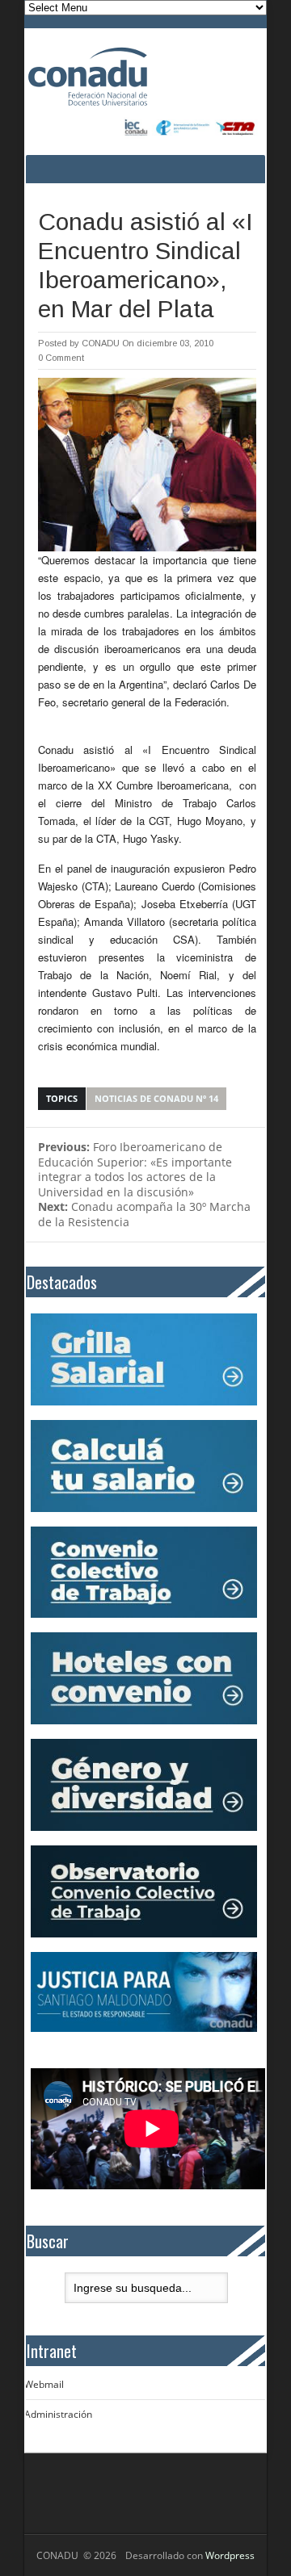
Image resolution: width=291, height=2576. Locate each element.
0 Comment (61, 358)
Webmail (44, 2384)
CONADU (101, 343)
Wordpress (230, 2555)
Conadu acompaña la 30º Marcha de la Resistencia (144, 1214)
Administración (58, 2414)
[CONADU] (123, 77)
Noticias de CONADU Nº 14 (156, 1098)
